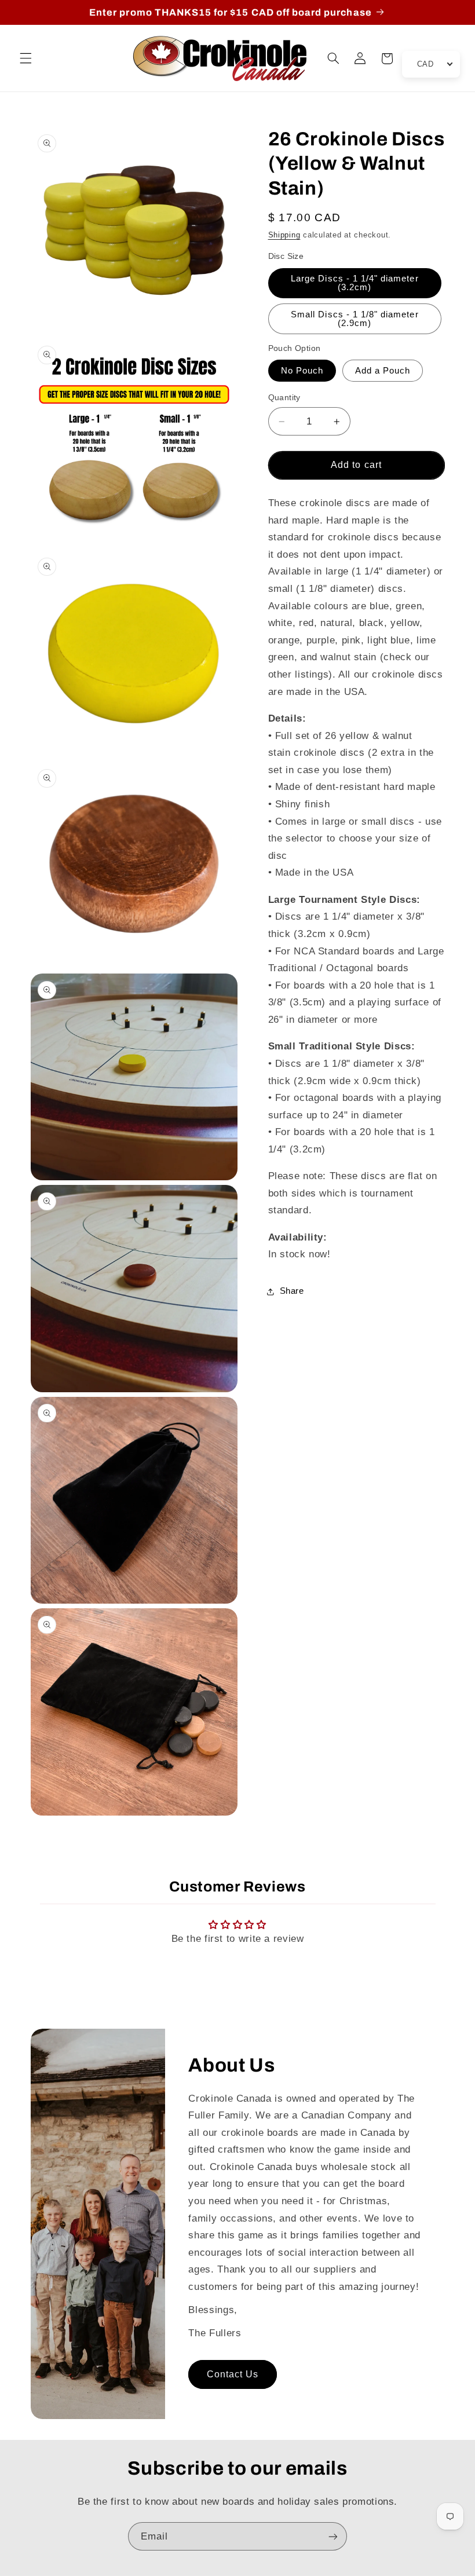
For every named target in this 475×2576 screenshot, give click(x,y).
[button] (25, 58)
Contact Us (233, 2374)
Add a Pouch (383, 371)
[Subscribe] (333, 2536)
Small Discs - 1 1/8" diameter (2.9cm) (355, 319)
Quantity (284, 398)
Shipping (284, 235)
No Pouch (302, 371)
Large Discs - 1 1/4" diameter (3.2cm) (355, 283)
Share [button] (292, 1291)
